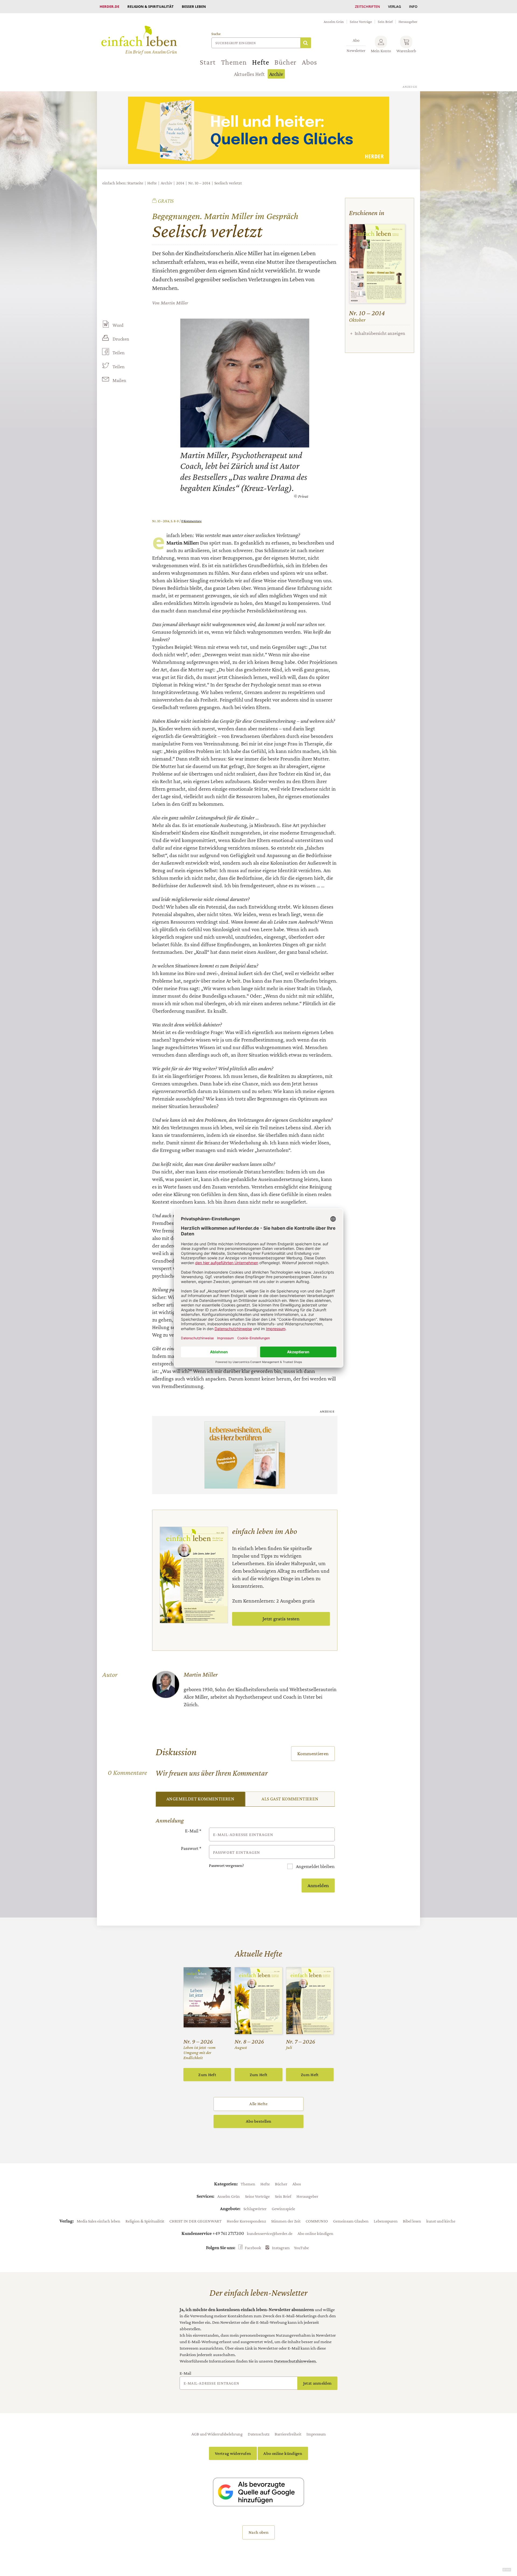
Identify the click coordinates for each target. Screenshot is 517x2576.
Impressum (316, 2434)
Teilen (119, 353)
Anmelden (318, 1885)
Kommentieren (313, 1753)
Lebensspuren (386, 2221)
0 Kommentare (191, 521)
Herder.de (109, 6)
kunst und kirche (441, 2221)
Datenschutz (259, 2434)
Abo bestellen (258, 2121)
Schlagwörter (255, 2209)
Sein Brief (385, 22)
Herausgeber (408, 22)
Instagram (281, 2248)
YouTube (301, 2248)
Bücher (285, 62)
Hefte (261, 62)
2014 (180, 183)
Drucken (121, 339)
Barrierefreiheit (288, 2434)
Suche (216, 34)
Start (208, 62)
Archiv (276, 74)
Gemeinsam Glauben (351, 2221)
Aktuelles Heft (249, 74)
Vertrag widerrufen (233, 2453)
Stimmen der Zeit (286, 2221)
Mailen (119, 380)
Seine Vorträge (361, 22)
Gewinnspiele (283, 2209)
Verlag (394, 6)
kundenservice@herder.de (270, 2233)
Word (118, 325)
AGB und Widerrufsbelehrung (217, 2434)
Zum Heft (207, 2075)
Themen (234, 62)
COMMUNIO (317, 2221)
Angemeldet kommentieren (200, 1799)
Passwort (191, 1848)
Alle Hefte (258, 2104)
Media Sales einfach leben (99, 2221)
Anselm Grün (334, 22)
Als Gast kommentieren (290, 1799)
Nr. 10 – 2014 (199, 183)
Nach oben (258, 2532)
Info (413, 6)
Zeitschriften (367, 6)
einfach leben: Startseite (123, 183)
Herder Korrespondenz (246, 2221)
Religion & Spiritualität (151, 6)
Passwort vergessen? (226, 1865)
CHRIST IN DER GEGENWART (195, 2221)
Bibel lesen (412, 2221)
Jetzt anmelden (317, 2383)
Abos (309, 62)
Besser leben (194, 6)
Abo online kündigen (315, 2233)
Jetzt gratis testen (281, 1619)
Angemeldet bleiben (315, 1866)
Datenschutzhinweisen (295, 2361)
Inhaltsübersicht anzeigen (380, 333)
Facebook (253, 2248)
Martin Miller (174, 303)
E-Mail (193, 1831)
